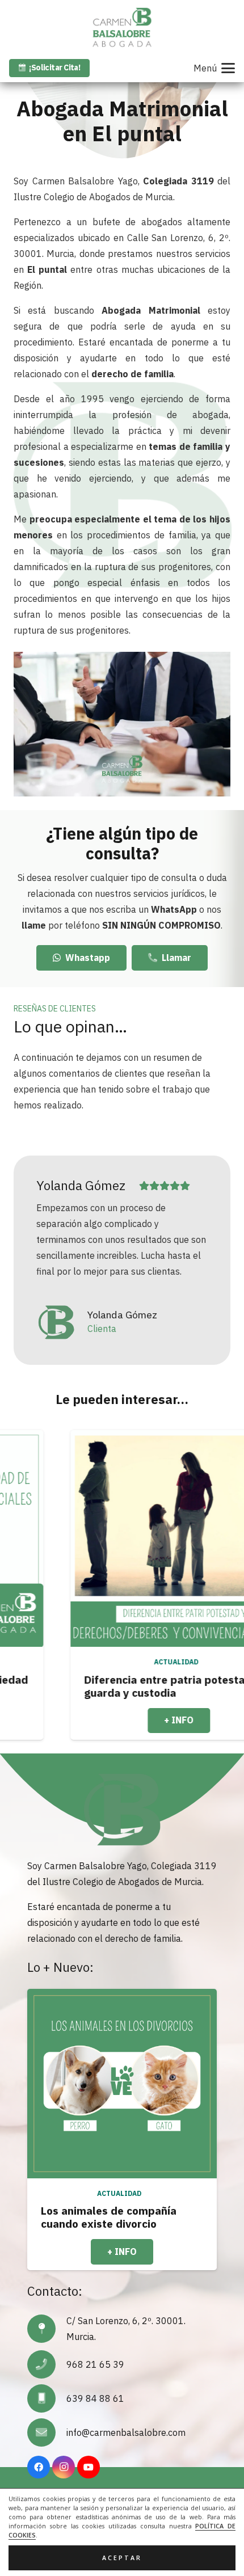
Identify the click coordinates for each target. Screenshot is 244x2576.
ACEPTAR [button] (122, 2558)
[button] (214, 68)
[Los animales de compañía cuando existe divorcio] (122, 2084)
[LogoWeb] (122, 27)
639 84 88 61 (95, 2398)
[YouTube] (89, 2467)
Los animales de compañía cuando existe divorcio (109, 2217)
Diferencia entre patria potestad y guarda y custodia (115, 1686)
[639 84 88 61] (47, 2398)
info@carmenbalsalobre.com (126, 2432)
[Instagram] (64, 2467)
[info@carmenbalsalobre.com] (47, 2432)
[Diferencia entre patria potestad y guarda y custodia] (122, 1538)
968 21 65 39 (95, 2364)
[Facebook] (39, 2467)
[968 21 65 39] (47, 2364)
